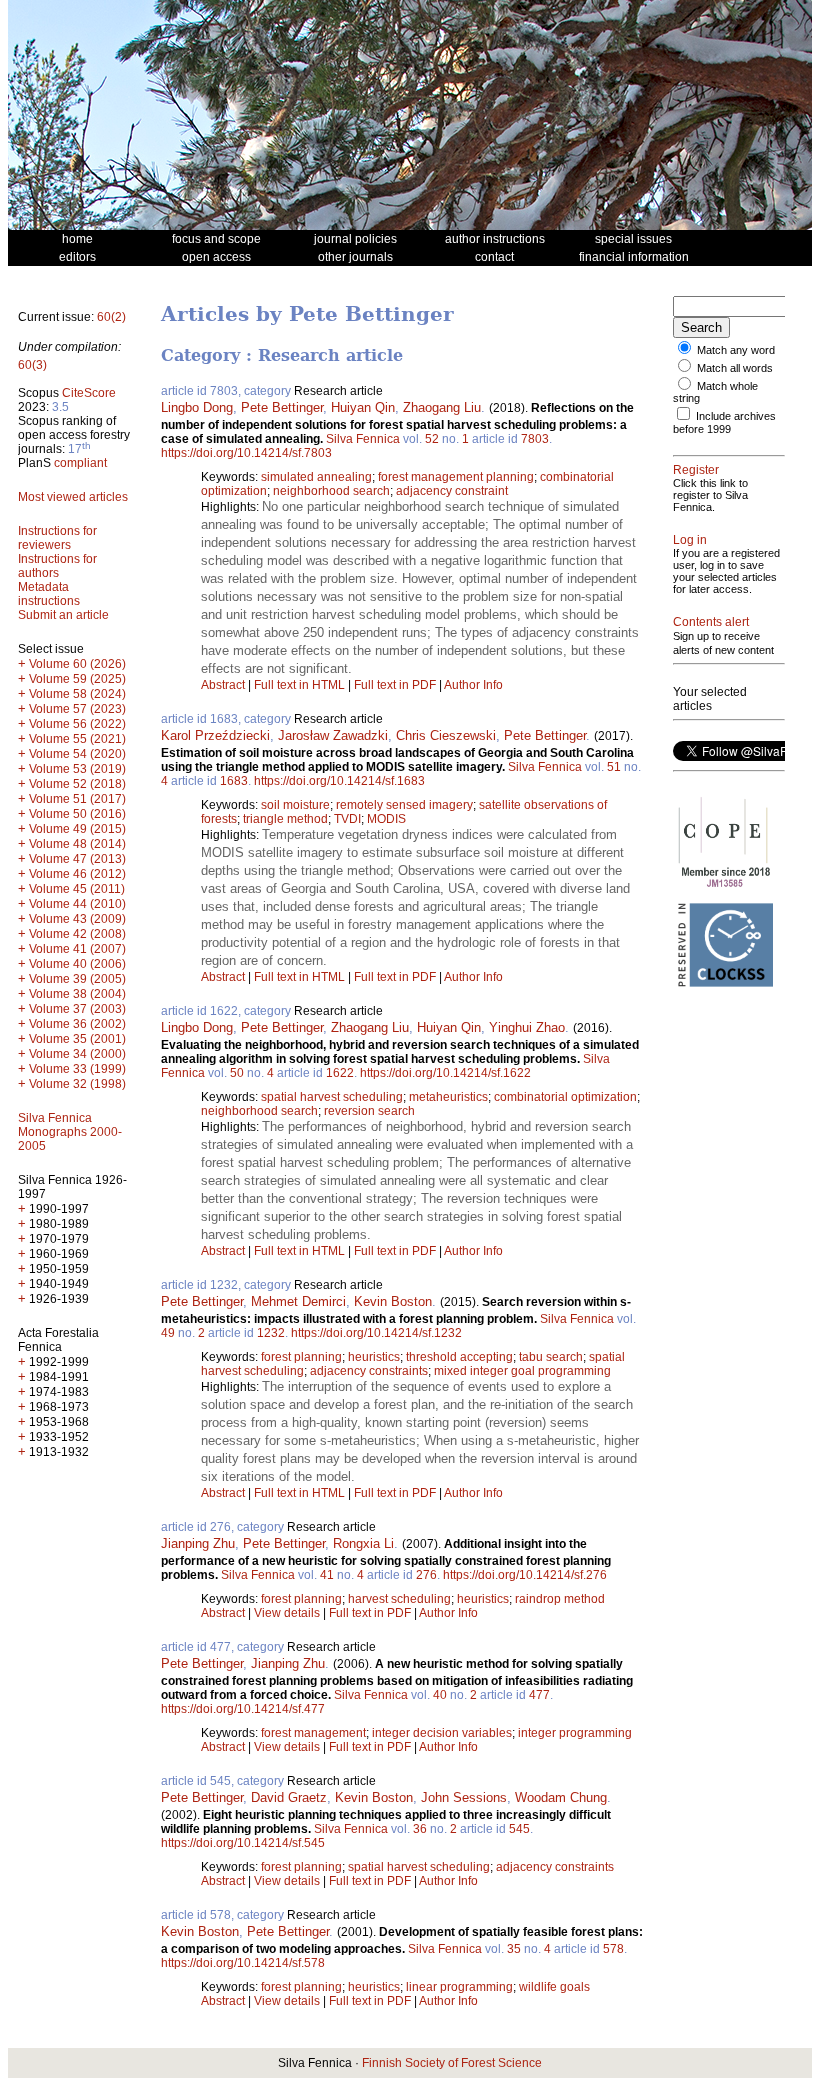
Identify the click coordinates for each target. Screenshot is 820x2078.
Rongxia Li (363, 1543)
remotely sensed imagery (404, 805)
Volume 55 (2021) (77, 739)
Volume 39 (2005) (77, 979)
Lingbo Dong (197, 407)
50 (237, 1073)
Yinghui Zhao (527, 1027)
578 (613, 1949)
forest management (313, 1733)
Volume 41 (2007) (77, 949)
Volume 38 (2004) (77, 994)
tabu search (551, 1357)
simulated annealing (316, 477)
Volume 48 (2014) (77, 844)
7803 (535, 439)
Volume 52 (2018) (77, 784)
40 (440, 1695)
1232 (271, 1333)
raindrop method (560, 1599)
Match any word (736, 350)
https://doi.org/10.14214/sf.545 (243, 1843)
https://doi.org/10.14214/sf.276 (525, 1575)
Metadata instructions (49, 594)
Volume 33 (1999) (77, 1069)
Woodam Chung (561, 1797)
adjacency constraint (452, 491)
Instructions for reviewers (57, 538)
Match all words (735, 368)
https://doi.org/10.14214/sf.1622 (445, 1073)
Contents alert (711, 622)
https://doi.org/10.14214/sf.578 (243, 1963)
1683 (234, 781)
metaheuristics (448, 1097)
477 (539, 1695)
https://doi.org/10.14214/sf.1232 (376, 1333)
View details (288, 1613)
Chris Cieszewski (446, 735)
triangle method (285, 819)
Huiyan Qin (363, 407)
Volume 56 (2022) (77, 724)
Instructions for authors (57, 566)
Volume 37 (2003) (77, 1009)
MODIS (386, 819)
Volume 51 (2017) (77, 799)
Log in (690, 540)
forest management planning (456, 477)
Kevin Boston (393, 1301)
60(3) (32, 365)
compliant (80, 463)
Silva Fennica (363, 439)
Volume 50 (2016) (77, 814)
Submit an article (63, 615)
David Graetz (289, 1797)
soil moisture (295, 805)
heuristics (374, 1357)
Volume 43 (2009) (77, 919)
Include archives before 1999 (724, 422)
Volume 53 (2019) (77, 769)
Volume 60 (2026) (77, 664)
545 (519, 1829)
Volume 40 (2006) (77, 964)
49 (168, 1333)
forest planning (301, 1357)
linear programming (459, 1987)
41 (327, 1575)
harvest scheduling (399, 1599)
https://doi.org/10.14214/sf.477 (243, 1709)
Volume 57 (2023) (77, 709)
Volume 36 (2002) (77, 1024)
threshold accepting (459, 1357)
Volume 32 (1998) (77, 1084)
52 (432, 439)
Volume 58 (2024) (77, 694)
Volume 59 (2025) (77, 679)
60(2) (111, 317)
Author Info (473, 685)
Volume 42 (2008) (77, 934)
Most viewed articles (73, 497)
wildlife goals (554, 1987)
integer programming (575, 1733)
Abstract (223, 685)
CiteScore (89, 393)
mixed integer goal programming (522, 1371)
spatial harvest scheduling (332, 1097)
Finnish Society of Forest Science (452, 2063)
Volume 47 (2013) (77, 859)
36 (420, 1829)
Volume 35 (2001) (77, 1039)
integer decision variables (442, 1733)
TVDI (347, 819)
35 (514, 1949)
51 (614, 767)
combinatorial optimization (565, 1097)
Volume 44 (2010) (77, 904)
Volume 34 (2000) (77, 1054)
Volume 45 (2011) (77, 889)
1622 (340, 1073)
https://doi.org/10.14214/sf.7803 (246, 453)
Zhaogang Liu (442, 407)
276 (426, 1575)
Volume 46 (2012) (77, 874)
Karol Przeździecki (215, 735)
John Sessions (464, 1797)
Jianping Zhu (198, 1543)
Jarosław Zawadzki (333, 735)
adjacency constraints (369, 1371)
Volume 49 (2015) (77, 829)
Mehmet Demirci (298, 1301)
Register (696, 470)
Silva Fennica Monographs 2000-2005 (70, 1132)
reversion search (369, 1111)
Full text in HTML (301, 685)
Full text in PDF (395, 685)
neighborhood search (331, 491)
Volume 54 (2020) (77, 754)
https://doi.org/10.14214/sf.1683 (339, 781)
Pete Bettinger (282, 407)
